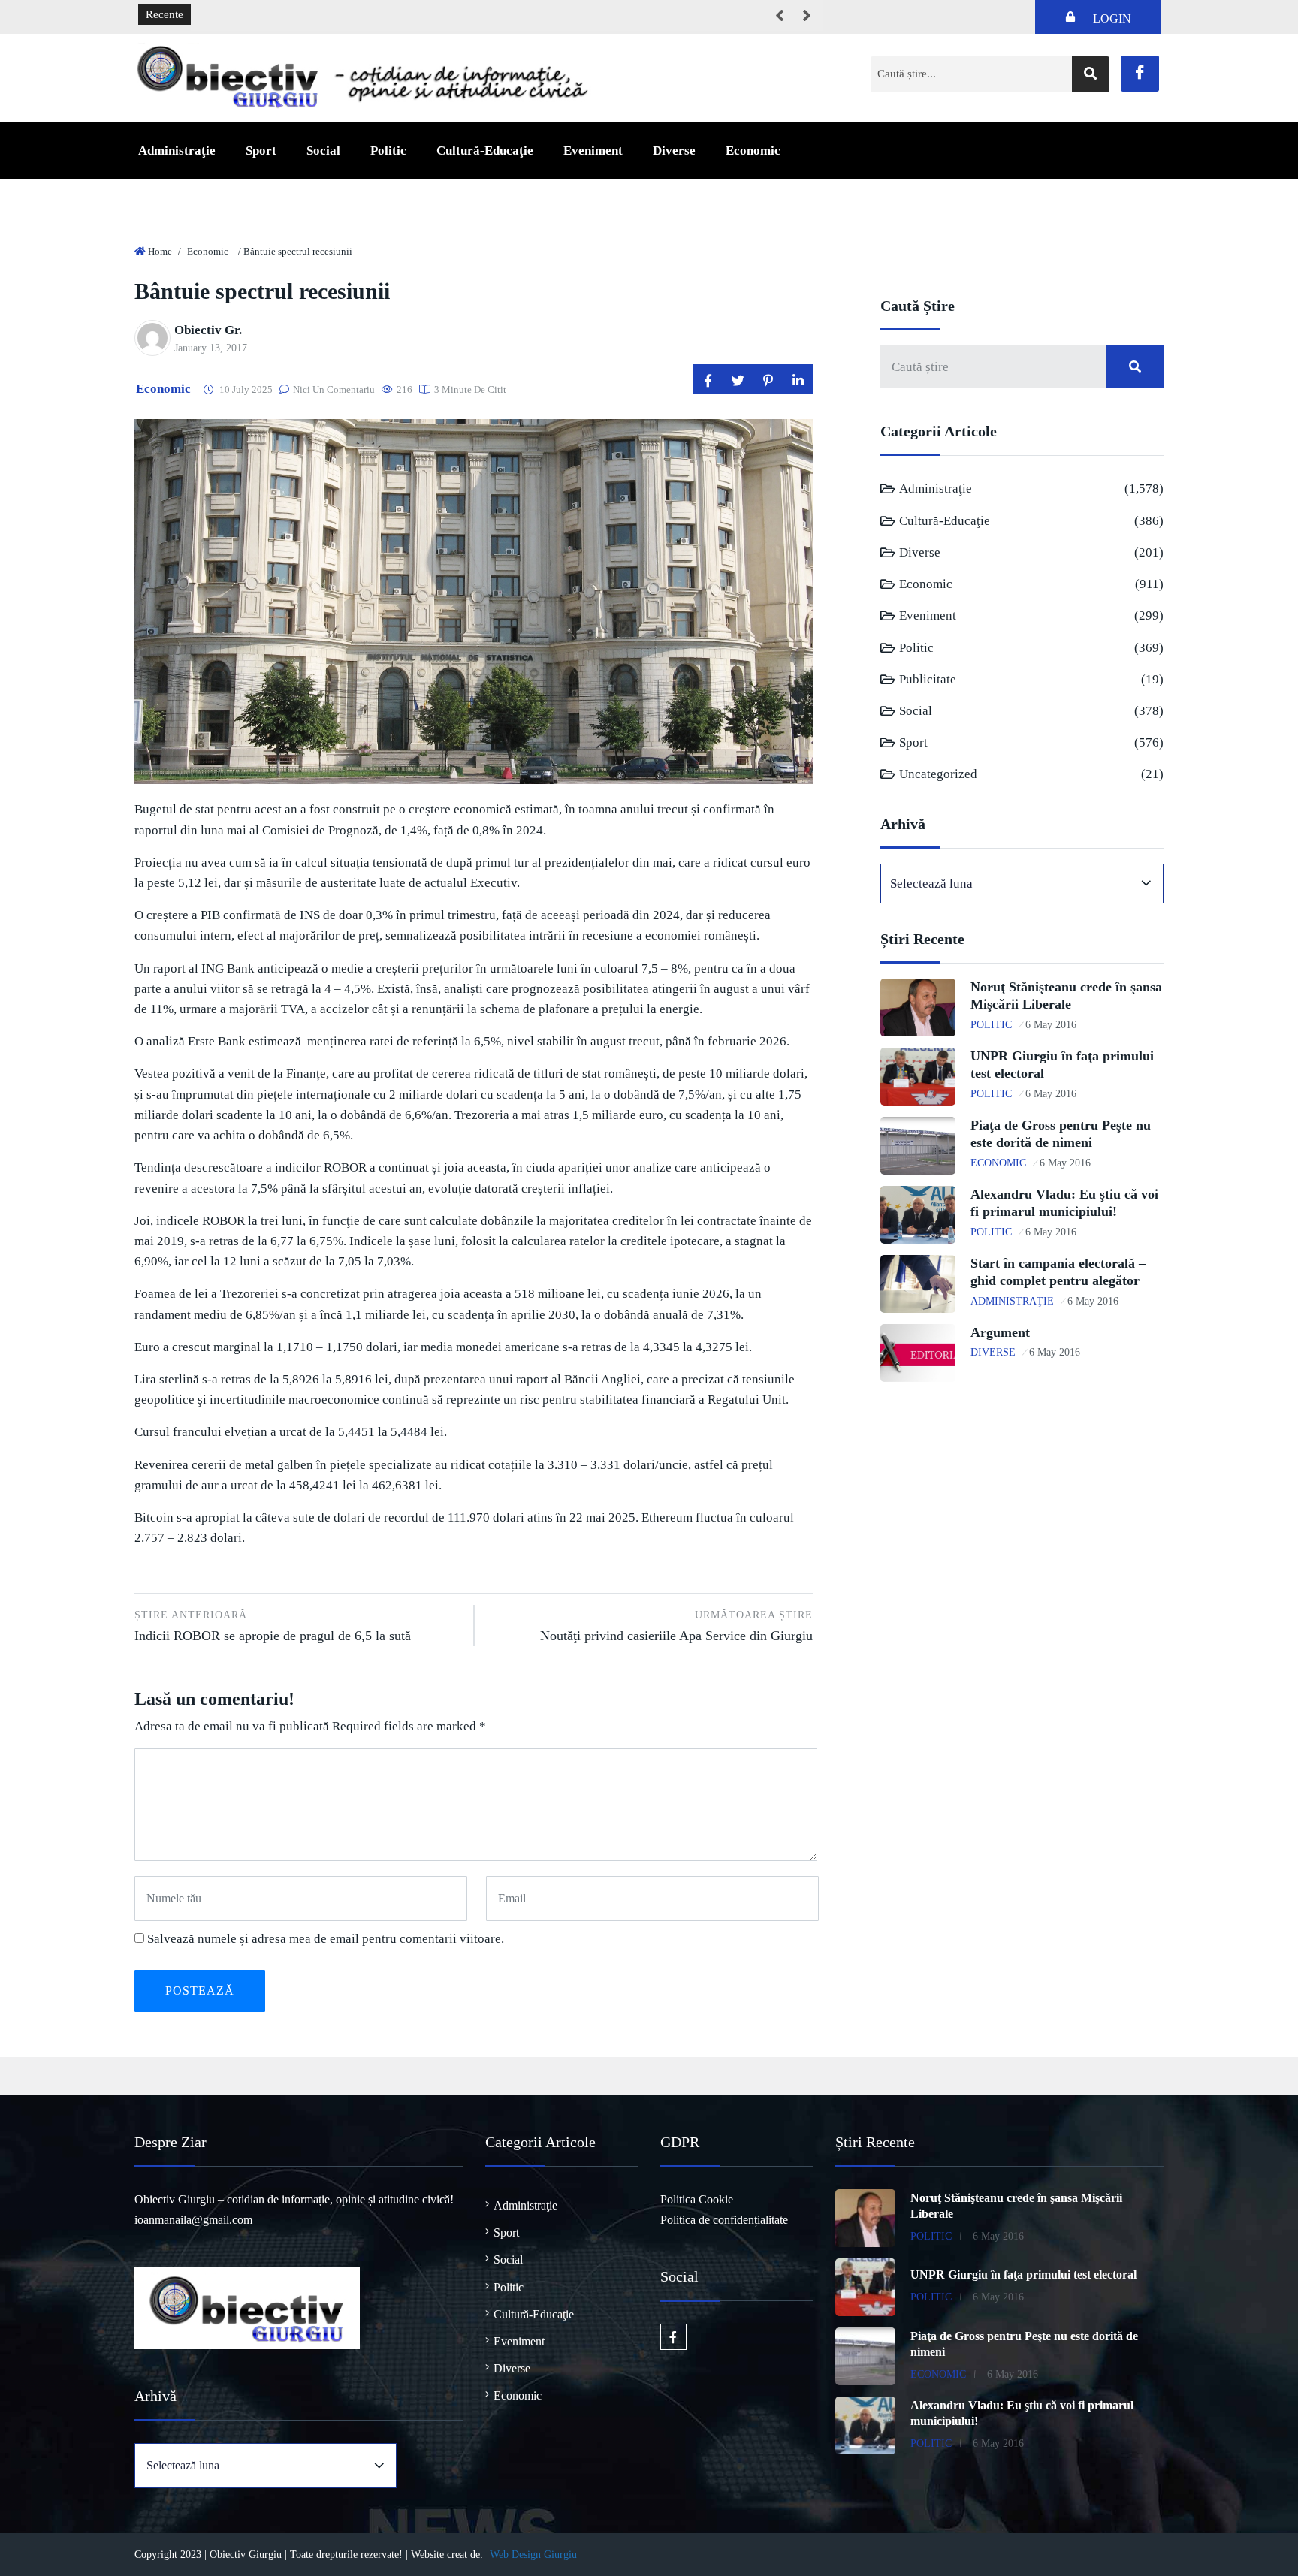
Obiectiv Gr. (208, 330)
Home (160, 251)
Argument (1000, 1332)
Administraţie (177, 151)
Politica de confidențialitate (724, 2220)
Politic (388, 151)
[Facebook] (1140, 74)
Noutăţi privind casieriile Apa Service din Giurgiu (676, 1626)
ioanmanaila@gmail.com (193, 2220)
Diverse (674, 151)
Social (323, 151)
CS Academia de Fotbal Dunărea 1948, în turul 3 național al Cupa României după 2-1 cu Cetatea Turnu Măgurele (468, 15)
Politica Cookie (697, 2199)
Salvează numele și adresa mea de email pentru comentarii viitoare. (326, 1939)
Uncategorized (938, 774)
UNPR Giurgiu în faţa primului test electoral (1023, 2274)
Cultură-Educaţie (485, 151)
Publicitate (928, 679)
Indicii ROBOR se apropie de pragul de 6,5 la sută (273, 1626)
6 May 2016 (1051, 1025)
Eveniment (593, 151)
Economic (753, 151)
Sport (261, 151)
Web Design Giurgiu (533, 2555)
